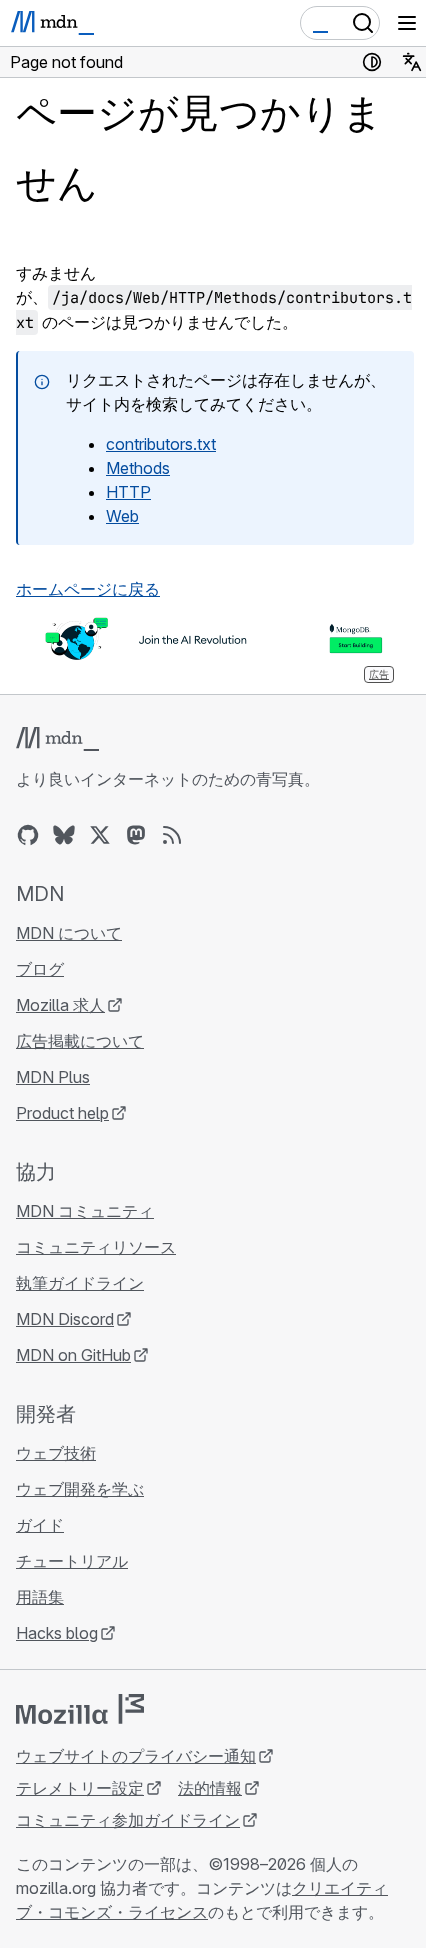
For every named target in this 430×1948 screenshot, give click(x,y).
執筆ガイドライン (80, 1283)
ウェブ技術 (56, 1453)
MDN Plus (53, 1077)
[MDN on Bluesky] (64, 835)
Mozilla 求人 (60, 1005)
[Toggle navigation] (407, 23)
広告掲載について (80, 1041)
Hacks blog (57, 1633)
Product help (62, 1113)
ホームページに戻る (88, 589)
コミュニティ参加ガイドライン (128, 1820)
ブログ (40, 969)
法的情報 (210, 1788)
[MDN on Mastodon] (136, 835)
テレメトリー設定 (80, 1788)
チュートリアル (72, 1561)
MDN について (69, 933)
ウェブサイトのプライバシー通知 (136, 1756)
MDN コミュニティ (85, 1211)
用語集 (40, 1597)
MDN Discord (65, 1319)
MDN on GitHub (73, 1355)
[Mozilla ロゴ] (80, 1709)
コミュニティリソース (96, 1247)
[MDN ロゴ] (57, 739)
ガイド (40, 1525)
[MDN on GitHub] (28, 835)
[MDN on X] (100, 835)
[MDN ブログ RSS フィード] (172, 835)
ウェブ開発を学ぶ (80, 1489)
